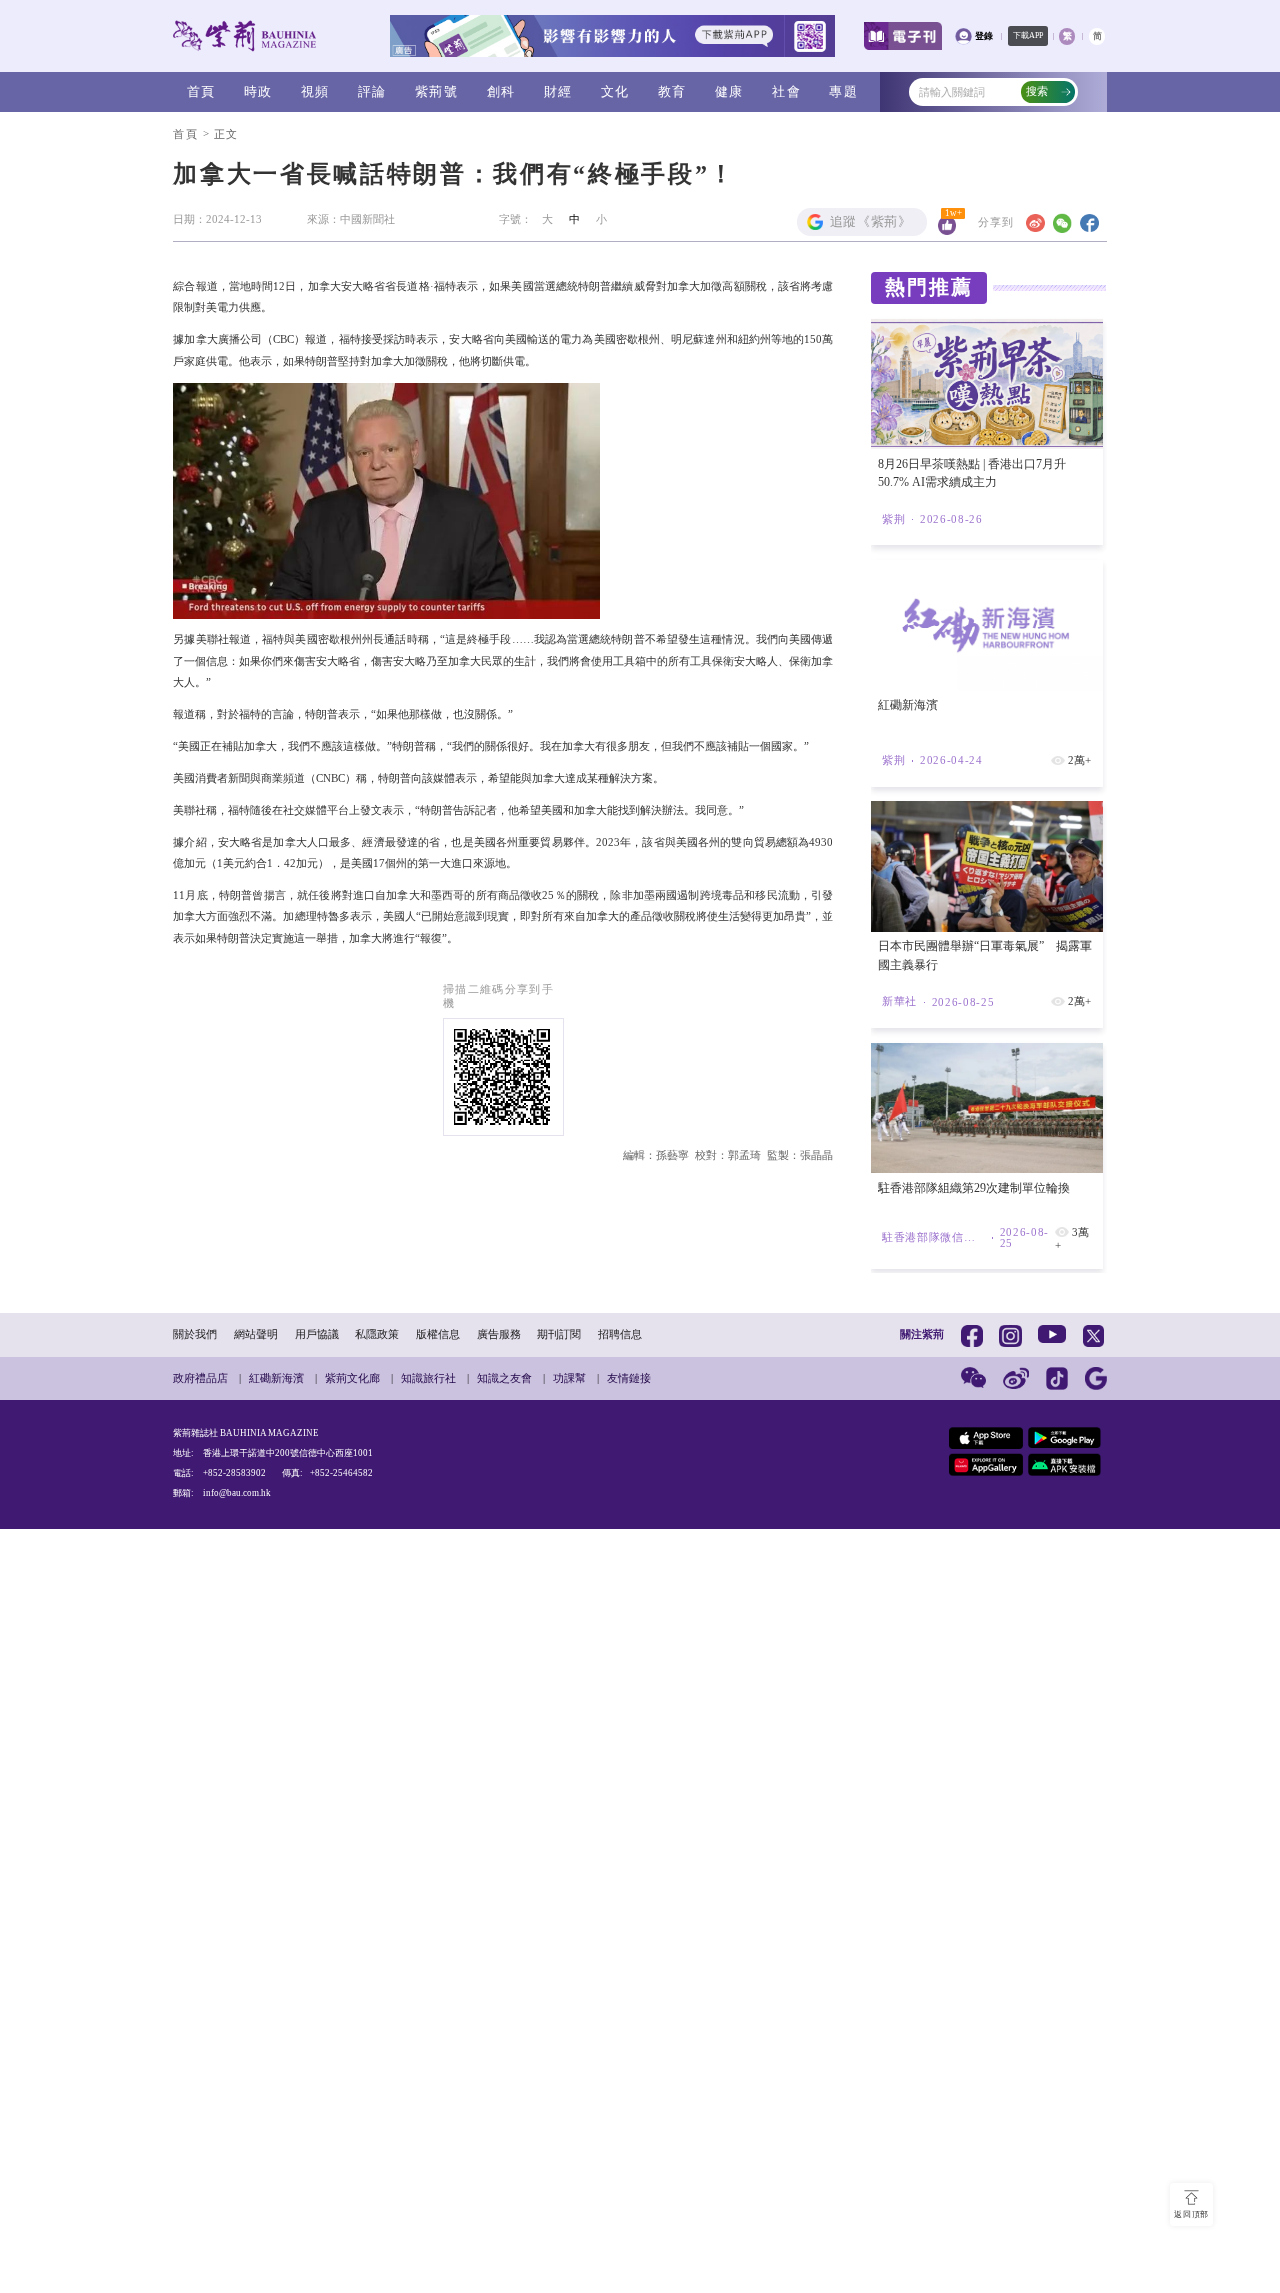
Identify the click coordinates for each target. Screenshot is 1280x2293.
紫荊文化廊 (352, 1378)
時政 (258, 91)
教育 (672, 91)
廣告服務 (499, 1334)
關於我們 (195, 1334)
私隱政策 (377, 1334)
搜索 (1037, 91)
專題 (843, 91)
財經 (558, 91)
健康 (729, 91)
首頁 (201, 91)
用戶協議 (317, 1334)
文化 (615, 91)
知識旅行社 (428, 1378)
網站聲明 (256, 1334)
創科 (501, 91)
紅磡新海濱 (276, 1378)
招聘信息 (620, 1334)
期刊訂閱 (559, 1334)
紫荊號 (436, 91)
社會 (786, 91)
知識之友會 (504, 1378)
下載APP (1028, 35)
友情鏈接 (629, 1378)
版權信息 (438, 1334)
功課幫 (569, 1378)
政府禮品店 (200, 1378)
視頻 (315, 91)
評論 (372, 91)
